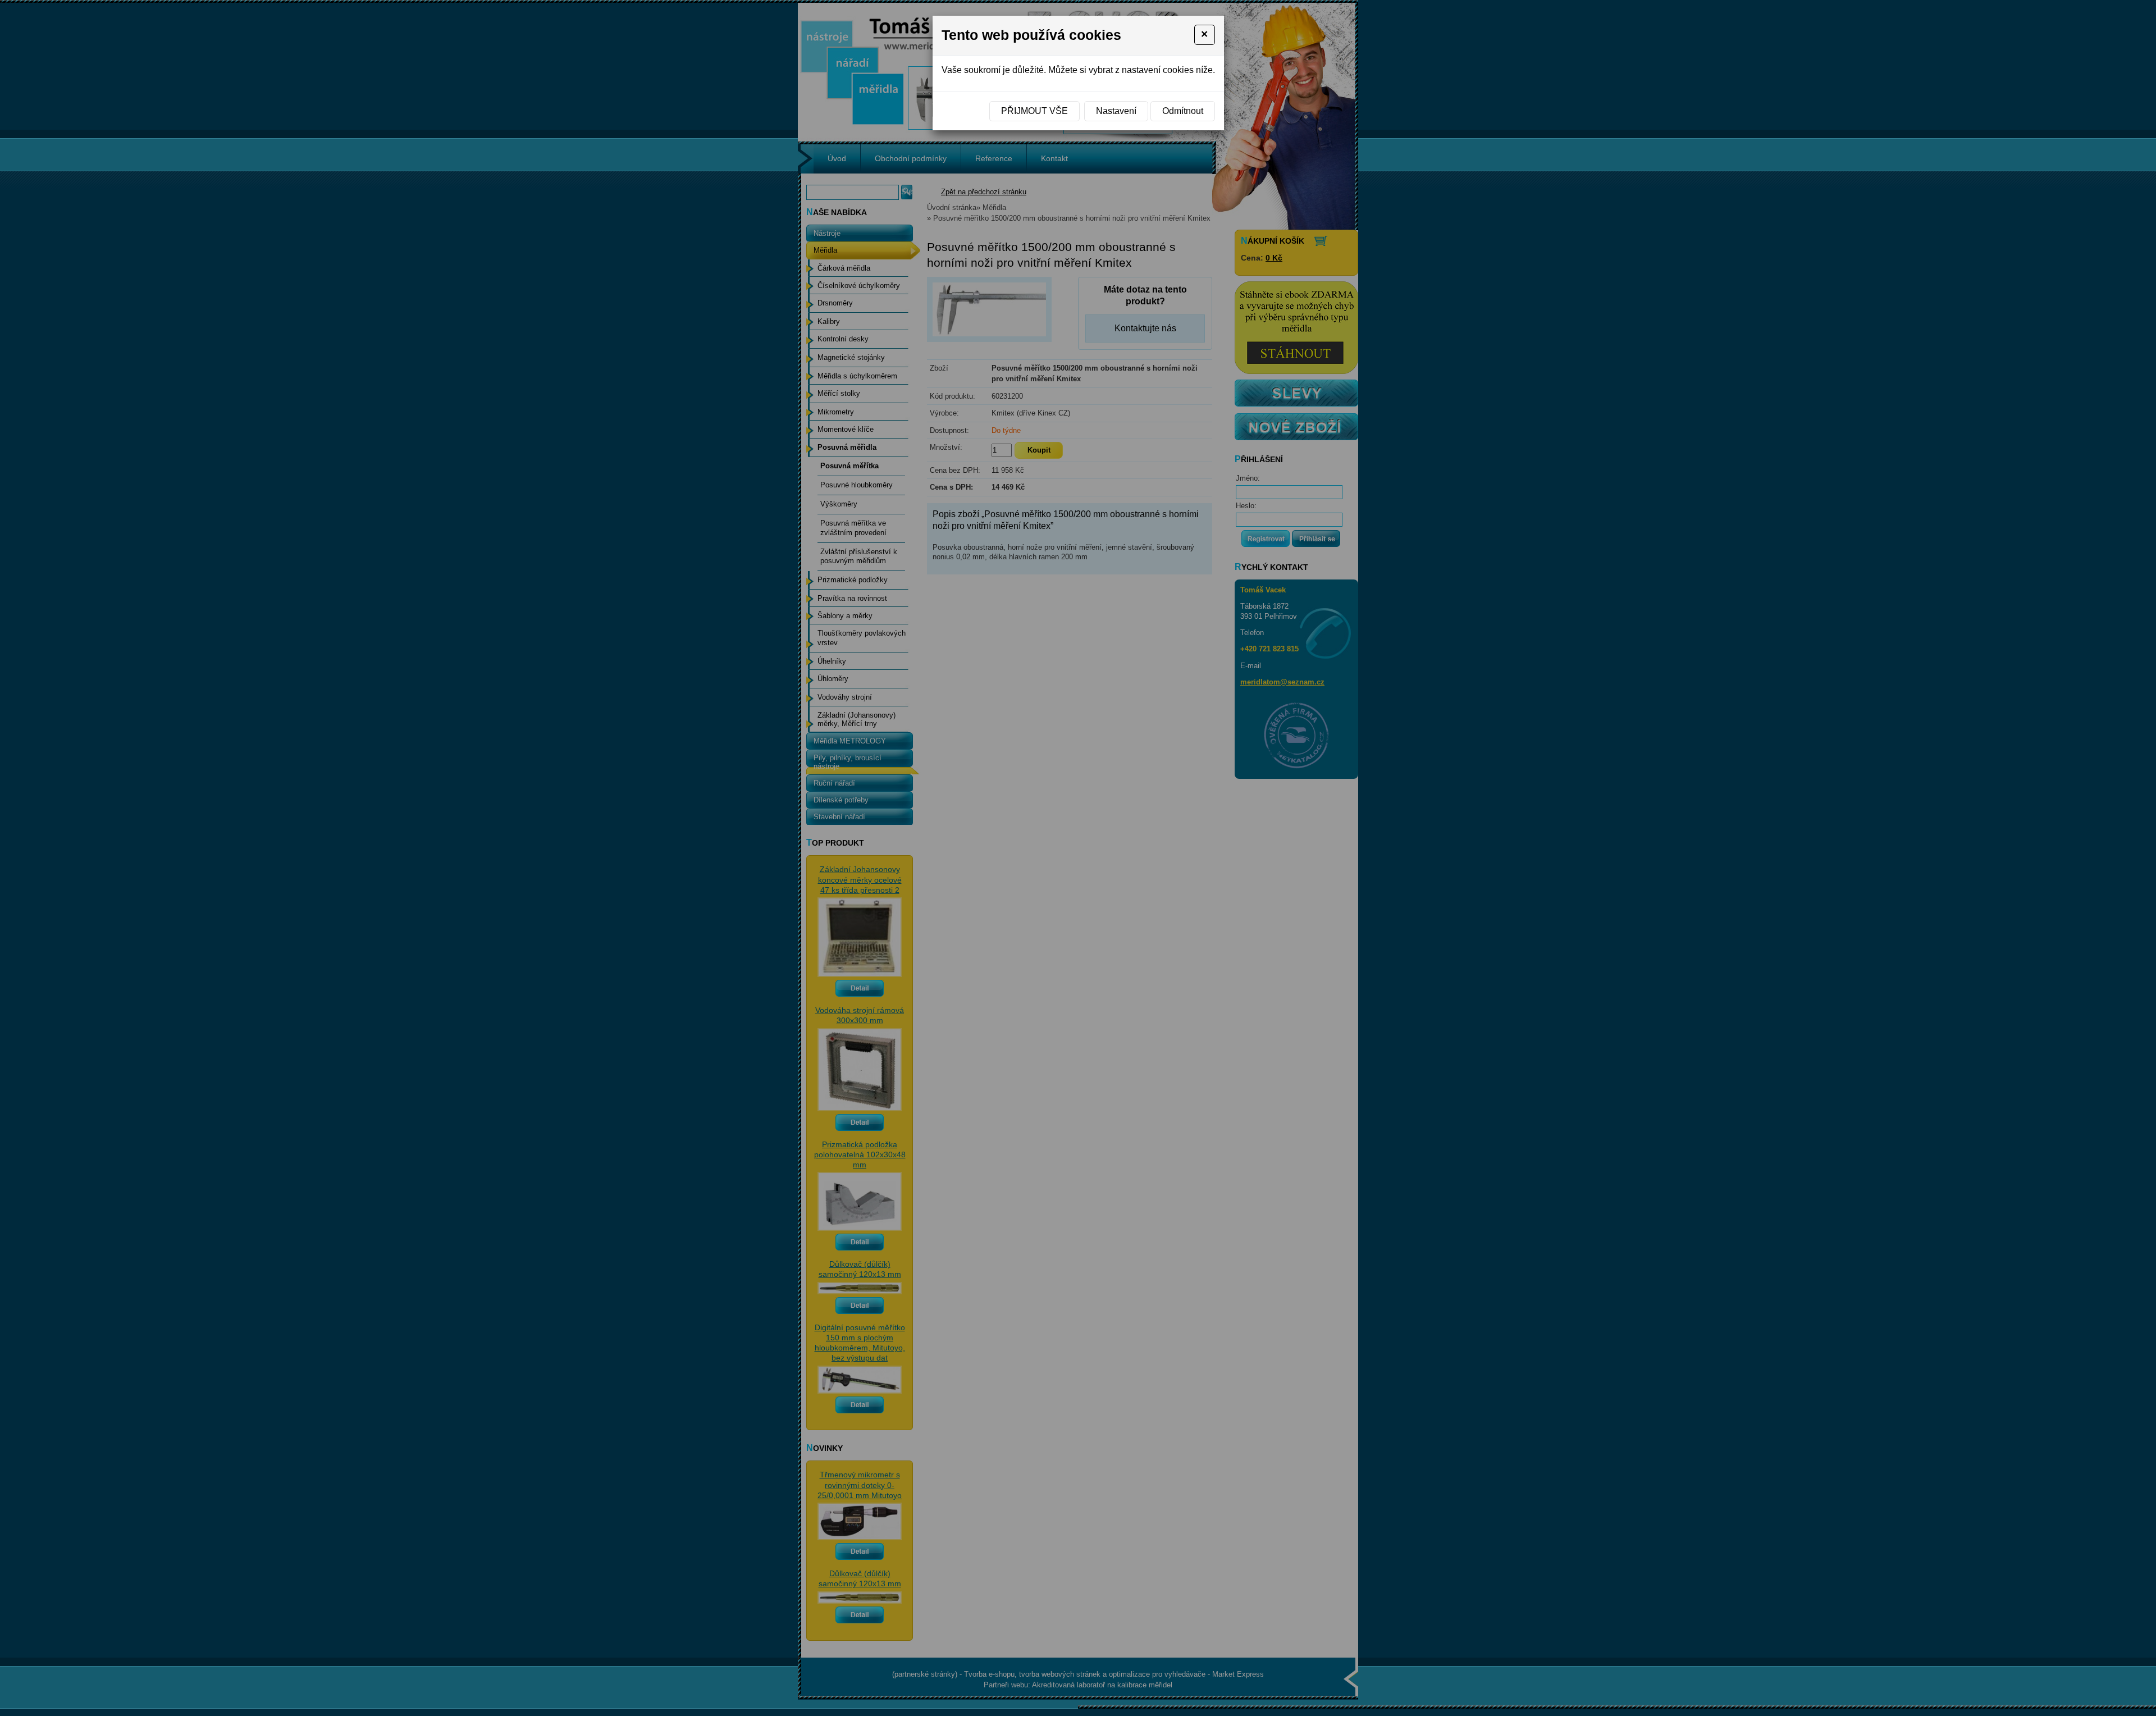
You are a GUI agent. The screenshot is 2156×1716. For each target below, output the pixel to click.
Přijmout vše (1034, 111)
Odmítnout (1183, 111)
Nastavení (1116, 111)
